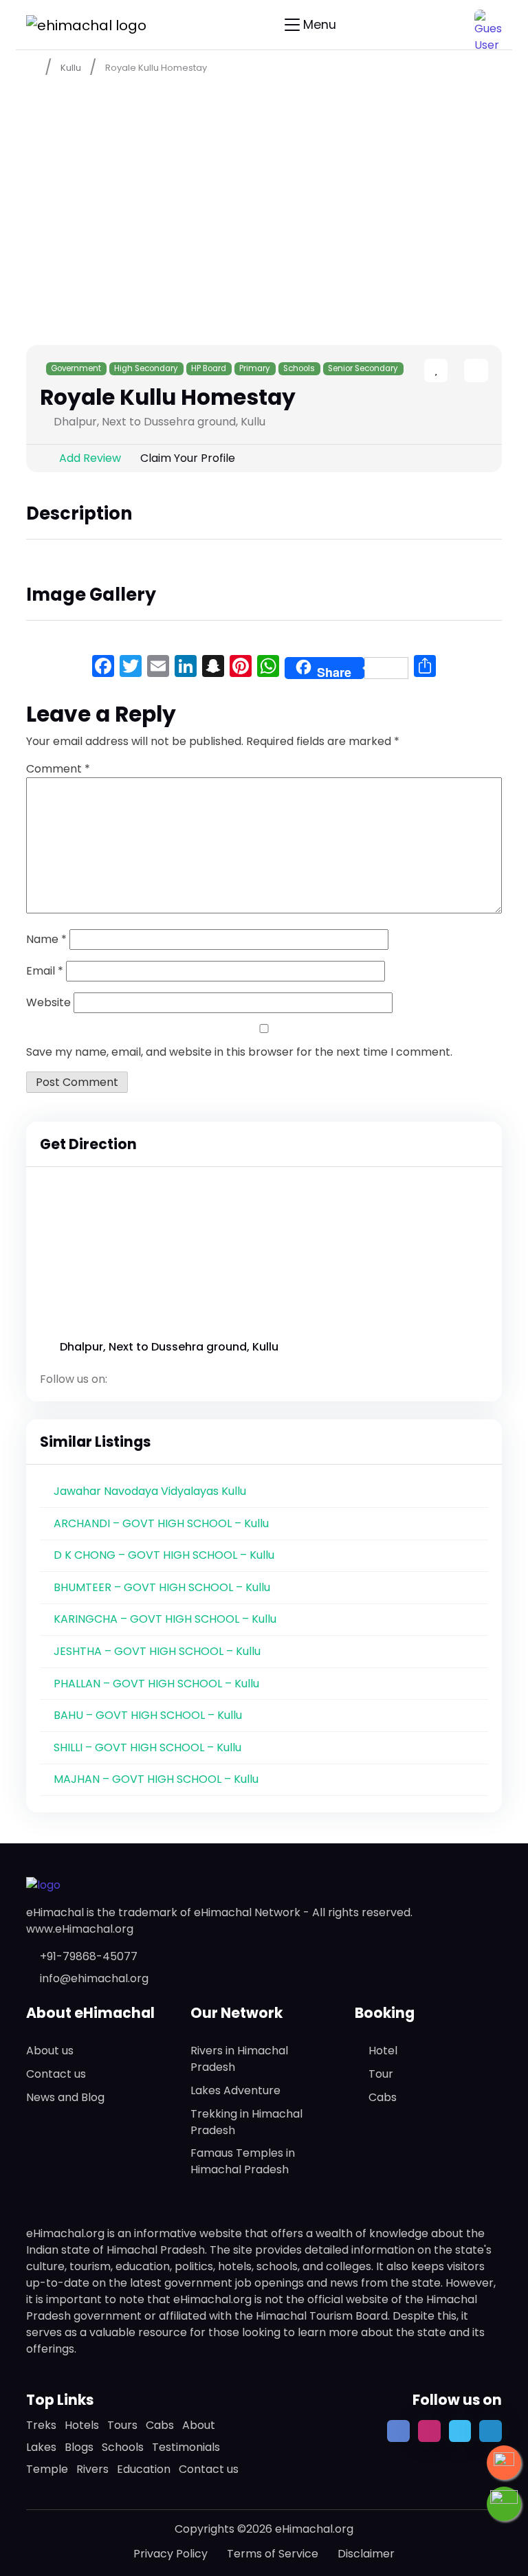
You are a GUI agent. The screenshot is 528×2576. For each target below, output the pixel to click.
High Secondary (146, 368)
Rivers (92, 2469)
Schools (299, 368)
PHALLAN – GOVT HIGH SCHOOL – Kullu (156, 1684)
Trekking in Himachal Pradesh (246, 2122)
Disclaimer (366, 2554)
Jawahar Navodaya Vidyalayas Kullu (150, 1491)
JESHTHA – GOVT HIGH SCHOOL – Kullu (157, 1651)
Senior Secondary (363, 368)
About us (50, 2051)
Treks (41, 2425)
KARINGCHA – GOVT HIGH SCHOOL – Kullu (165, 1619)
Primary (255, 368)
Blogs (79, 2447)
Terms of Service (273, 2554)
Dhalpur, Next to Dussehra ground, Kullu (169, 1347)
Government (76, 368)
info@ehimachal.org (94, 1978)
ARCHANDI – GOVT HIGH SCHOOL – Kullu (161, 1523)
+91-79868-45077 (89, 1956)
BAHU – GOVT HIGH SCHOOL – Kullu (148, 1715)
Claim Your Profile (188, 458)
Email (45, 971)
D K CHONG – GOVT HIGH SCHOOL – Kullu (164, 1555)
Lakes (41, 2447)
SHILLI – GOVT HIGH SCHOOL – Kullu (147, 1747)
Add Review (90, 458)
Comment (58, 769)
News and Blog (65, 2097)
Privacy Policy (170, 2554)
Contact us (56, 2074)
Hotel (383, 2051)
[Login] (452, 372)
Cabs (383, 2097)
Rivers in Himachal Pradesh (239, 2059)
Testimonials (186, 2447)
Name (46, 939)
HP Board (209, 368)
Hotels (82, 2425)
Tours (122, 2425)
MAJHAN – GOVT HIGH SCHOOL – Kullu (156, 1779)
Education (144, 2469)
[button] (488, 23)
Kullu (71, 68)
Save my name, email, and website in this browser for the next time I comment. (239, 1052)
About (199, 2425)
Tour (381, 2074)
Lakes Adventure (235, 2090)
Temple (47, 2469)
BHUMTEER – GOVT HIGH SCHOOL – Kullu (162, 1587)
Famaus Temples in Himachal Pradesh (243, 2161)
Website (48, 1002)
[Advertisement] (264, 187)
